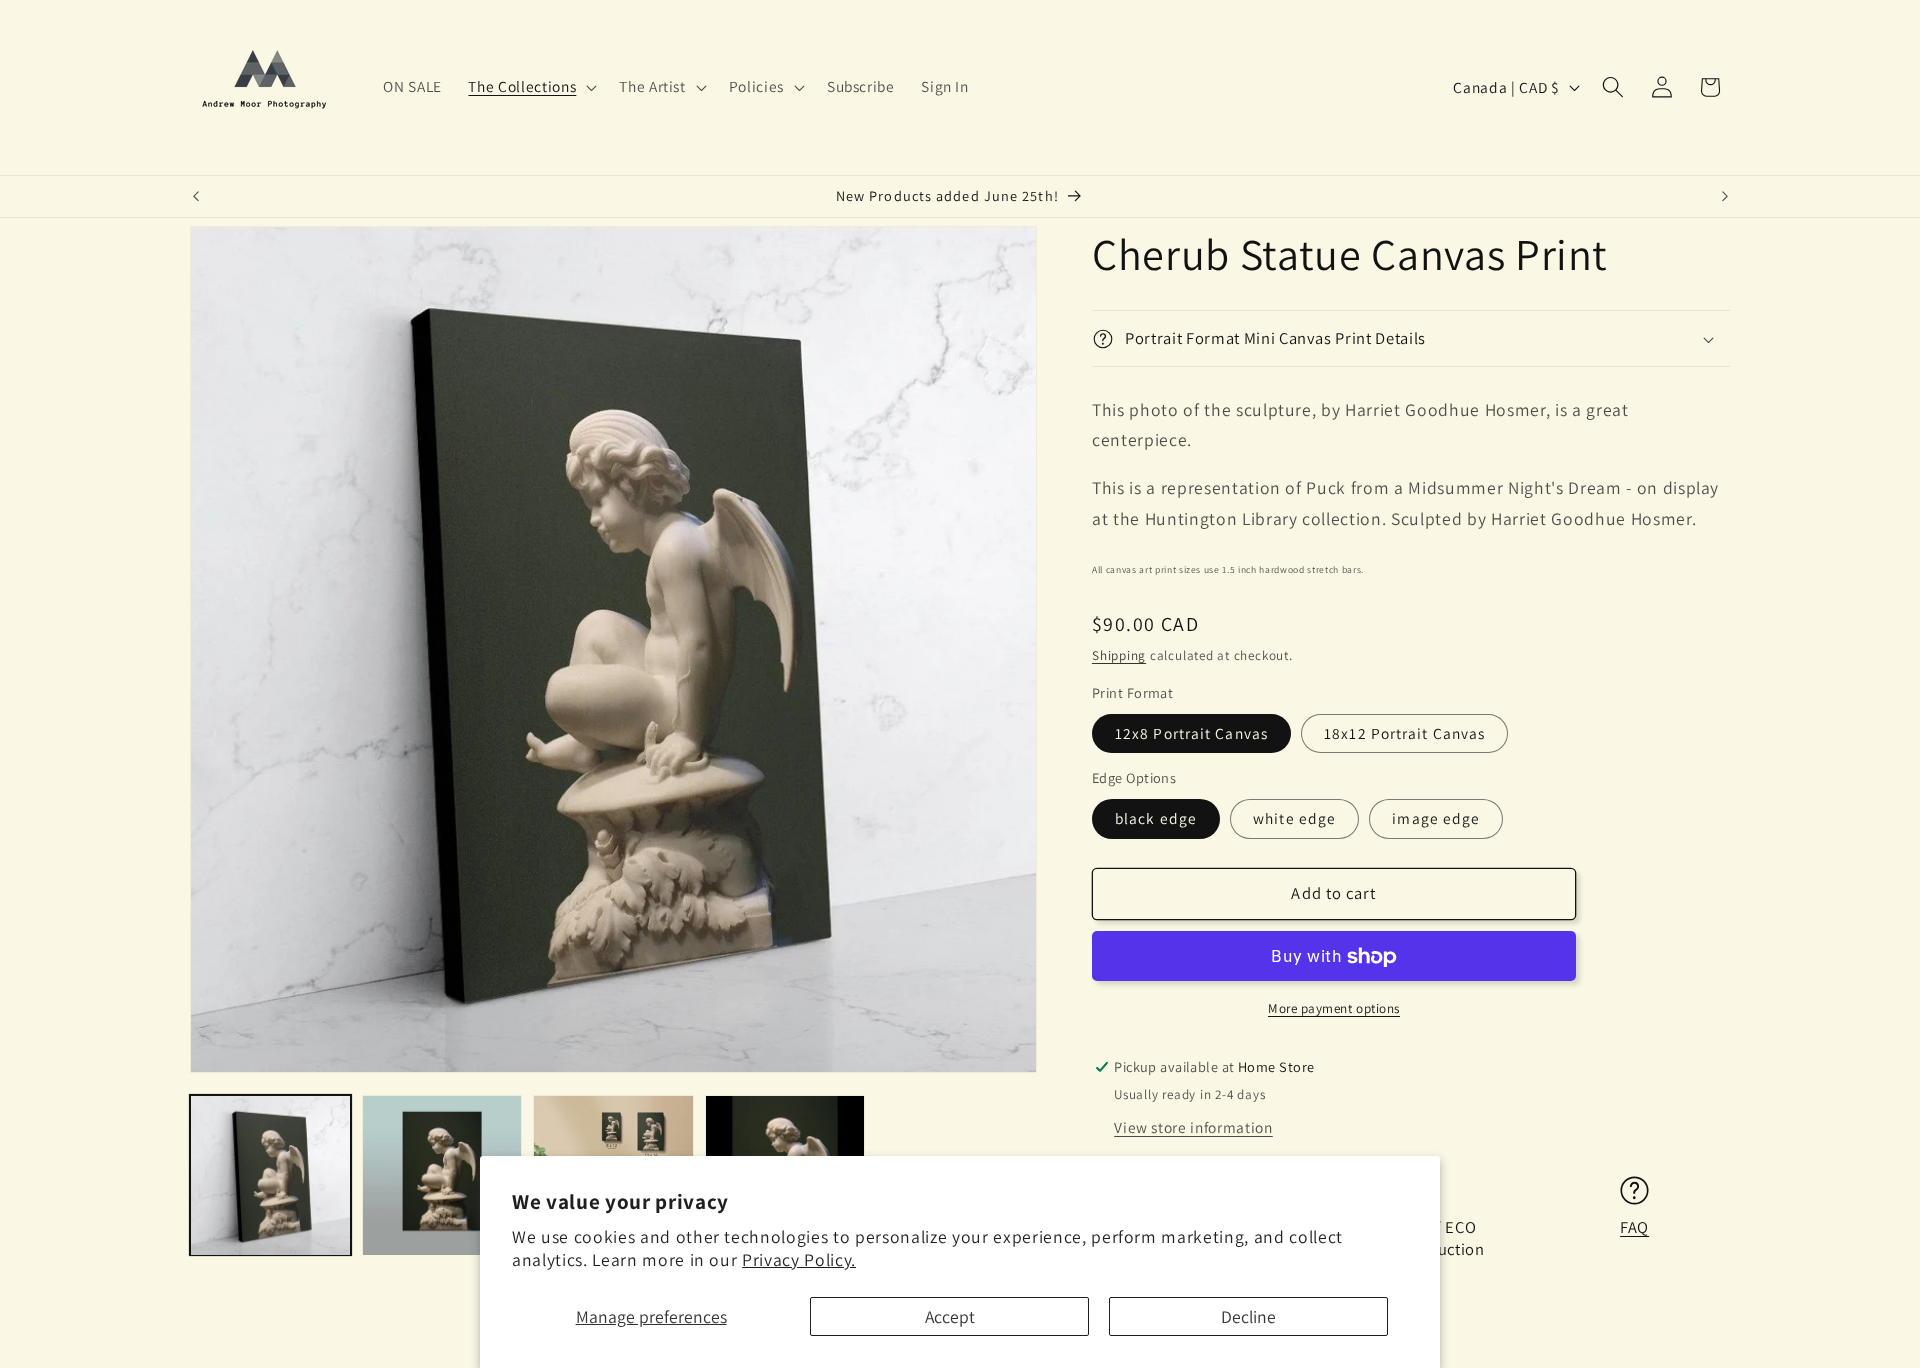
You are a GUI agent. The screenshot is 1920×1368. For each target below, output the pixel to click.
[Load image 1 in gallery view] (270, 1175)
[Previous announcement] (196, 197)
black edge (1156, 819)
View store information (1193, 1128)
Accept (950, 1316)
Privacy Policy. (799, 1259)
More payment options (1334, 1008)
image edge (1436, 819)
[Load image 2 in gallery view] (442, 1175)
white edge (1294, 819)
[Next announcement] (1725, 197)
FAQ (1634, 1228)
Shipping (1119, 655)
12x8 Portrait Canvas (1191, 733)
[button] (530, 87)
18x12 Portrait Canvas (1404, 733)
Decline (1248, 1316)
